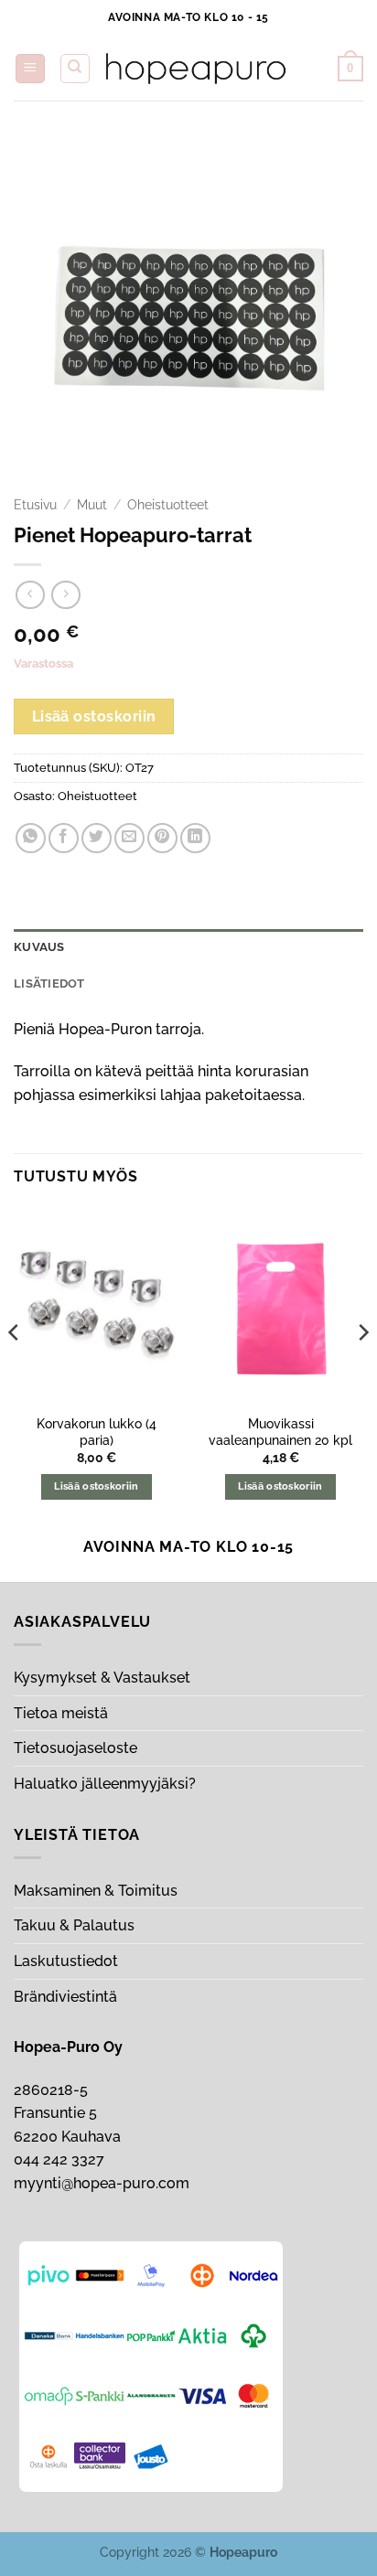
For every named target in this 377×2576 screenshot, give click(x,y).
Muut (92, 505)
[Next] (362, 1369)
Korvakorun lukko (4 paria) (97, 1432)
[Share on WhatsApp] (31, 838)
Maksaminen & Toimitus (96, 1891)
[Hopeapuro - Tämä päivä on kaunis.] (196, 69)
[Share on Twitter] (97, 838)
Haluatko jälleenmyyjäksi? (105, 1784)
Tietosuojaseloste (75, 1748)
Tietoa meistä (61, 1713)
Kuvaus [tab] (39, 947)
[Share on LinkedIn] (195, 838)
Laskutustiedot (66, 1961)
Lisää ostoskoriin (94, 716)
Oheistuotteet (168, 505)
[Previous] (15, 1369)
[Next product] (30, 595)
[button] (30, 69)
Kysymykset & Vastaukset (102, 1678)
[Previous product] (65, 595)
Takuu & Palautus (74, 1925)
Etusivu (35, 505)
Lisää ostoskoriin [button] (97, 1486)
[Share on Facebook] (64, 838)
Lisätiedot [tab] (49, 983)
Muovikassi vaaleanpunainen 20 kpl (280, 1432)
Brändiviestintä (65, 1997)
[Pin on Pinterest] (162, 838)
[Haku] (75, 69)
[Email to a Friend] (129, 838)
